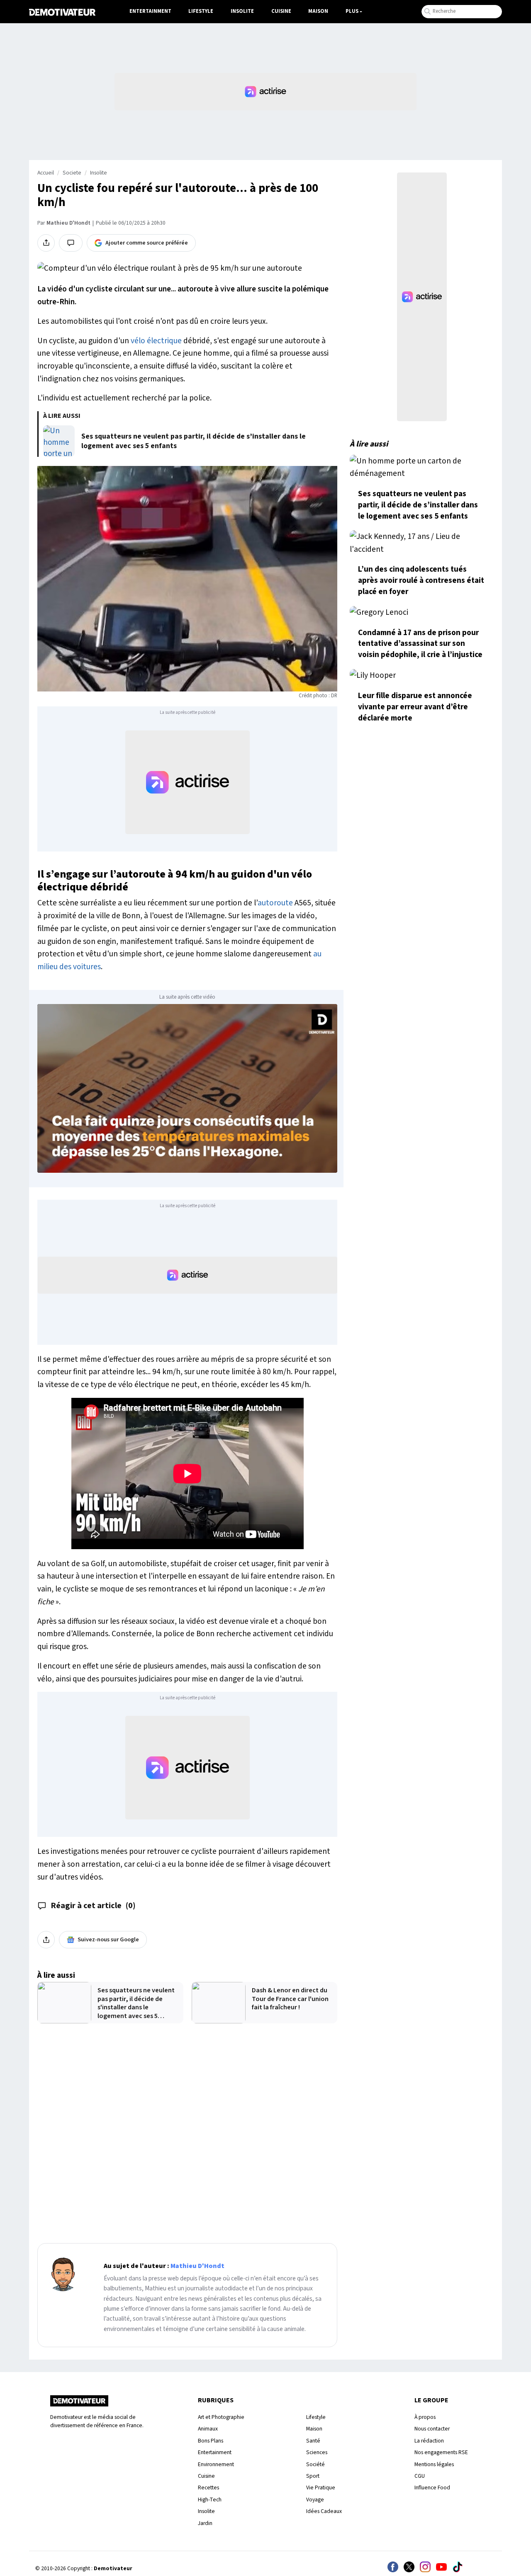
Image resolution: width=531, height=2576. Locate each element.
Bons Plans (211, 2441)
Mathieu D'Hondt (68, 223)
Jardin (205, 2523)
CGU (420, 2476)
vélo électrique (156, 341)
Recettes (208, 2487)
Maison (318, 11)
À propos (425, 2417)
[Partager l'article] (46, 243)
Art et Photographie (221, 2417)
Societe (72, 173)
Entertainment (150, 11)
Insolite (242, 11)
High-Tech (210, 2500)
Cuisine (281, 11)
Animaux (208, 2429)
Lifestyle (201, 11)
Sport (313, 2476)
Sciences (317, 2452)
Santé (313, 2441)
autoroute (275, 903)
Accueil (46, 173)
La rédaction (429, 2441)
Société (315, 2464)
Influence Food (432, 2487)
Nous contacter (432, 2429)
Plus (352, 11)
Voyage (315, 2500)
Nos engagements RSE (441, 2452)
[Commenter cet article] (71, 243)
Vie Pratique (321, 2487)
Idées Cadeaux (324, 2511)
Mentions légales (434, 2464)
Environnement (216, 2464)
